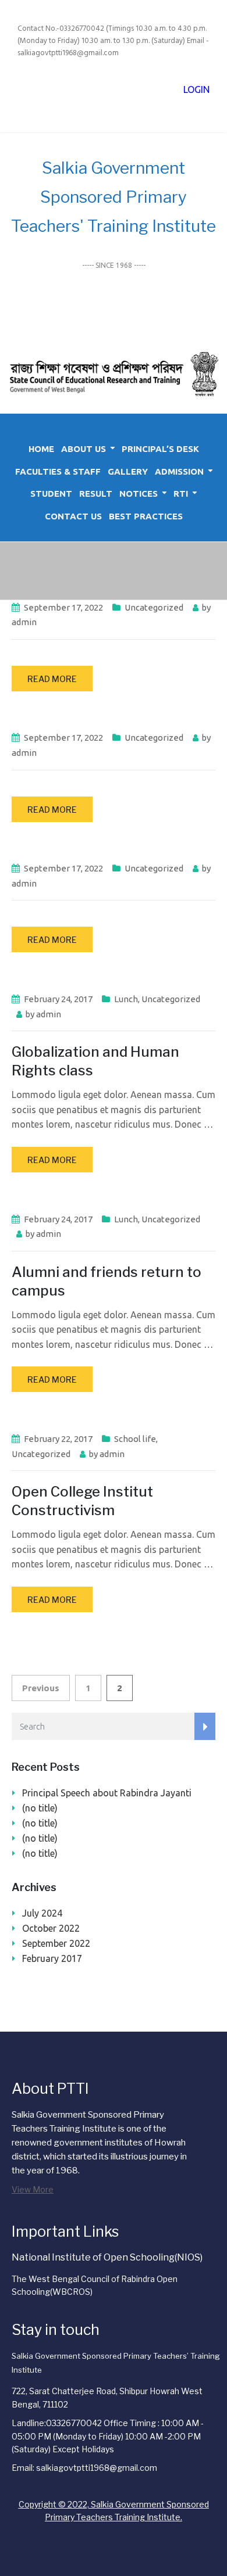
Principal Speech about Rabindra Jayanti (107, 1793)
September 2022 (56, 1943)
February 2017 (52, 1958)
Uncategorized (154, 607)
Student (51, 494)
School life (135, 1439)
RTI (181, 494)
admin (24, 622)
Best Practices (146, 516)
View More (33, 2189)
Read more (52, 679)
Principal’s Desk (160, 449)
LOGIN (196, 89)
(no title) (40, 1808)
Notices (139, 494)
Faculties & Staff (58, 471)
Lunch (126, 999)
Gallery (128, 471)
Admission (179, 471)
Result (96, 494)
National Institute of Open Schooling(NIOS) (107, 2257)
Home (41, 449)
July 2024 (42, 1913)
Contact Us (73, 516)
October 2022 (51, 1928)
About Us (84, 449)
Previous (41, 1688)
